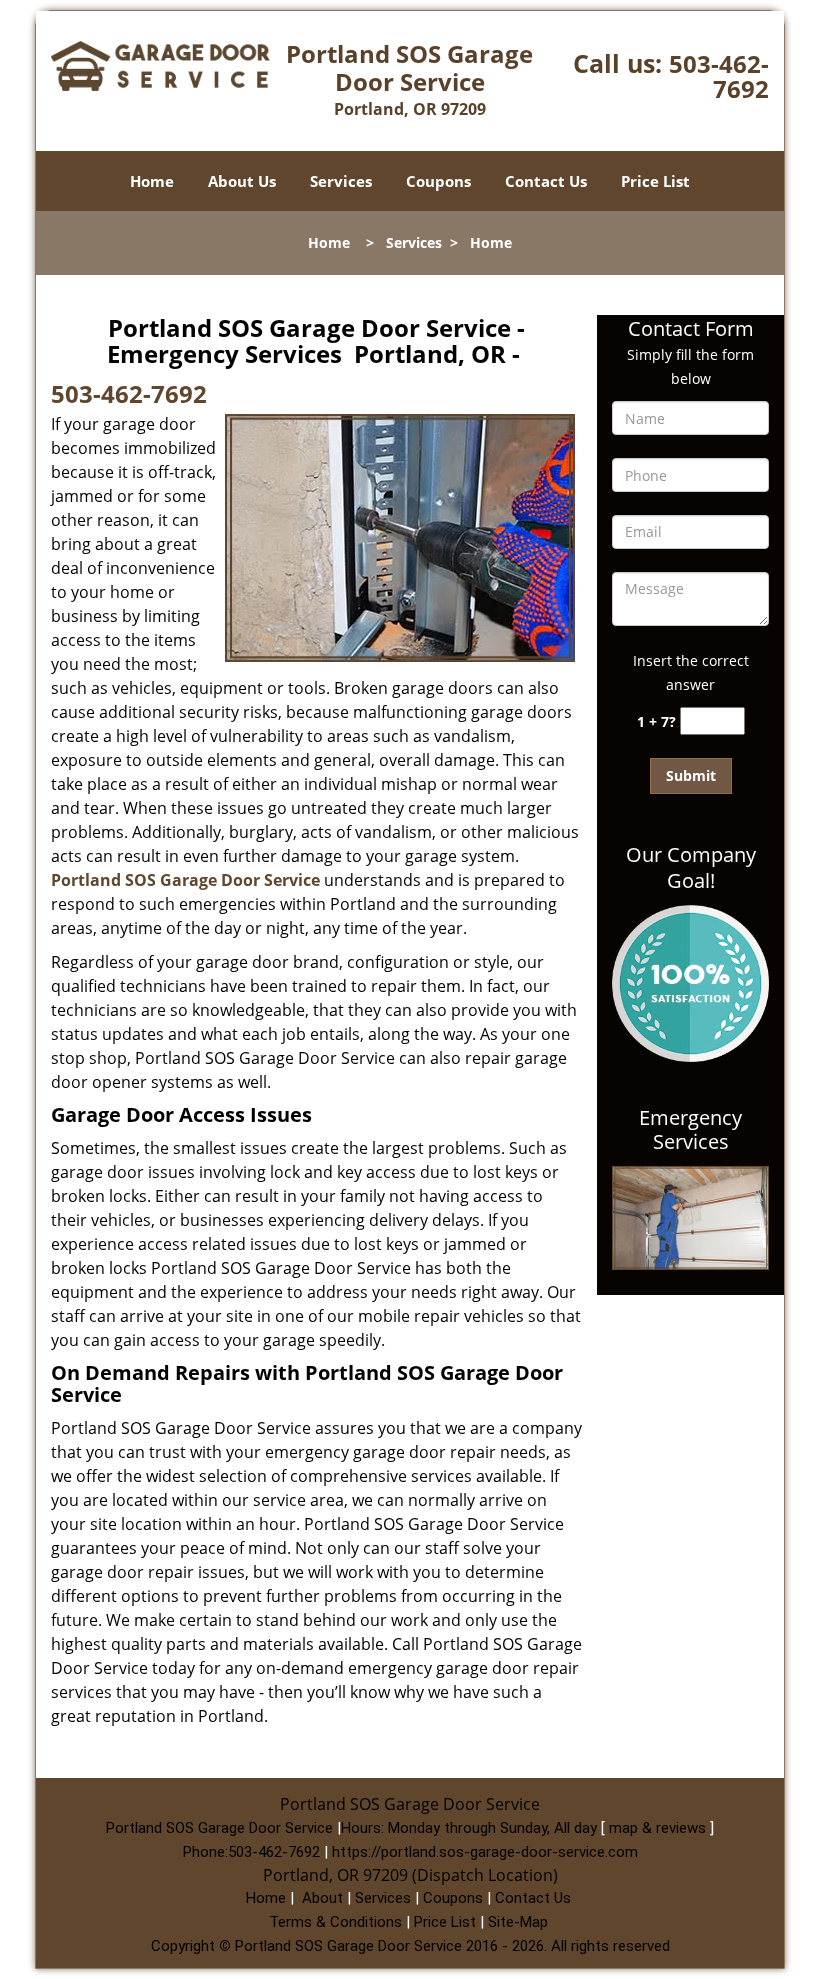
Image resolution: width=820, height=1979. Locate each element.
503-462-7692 (719, 76)
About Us (242, 181)
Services (341, 181)
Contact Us (546, 181)
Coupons (438, 181)
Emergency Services (690, 1130)
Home (152, 181)
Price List (655, 181)
